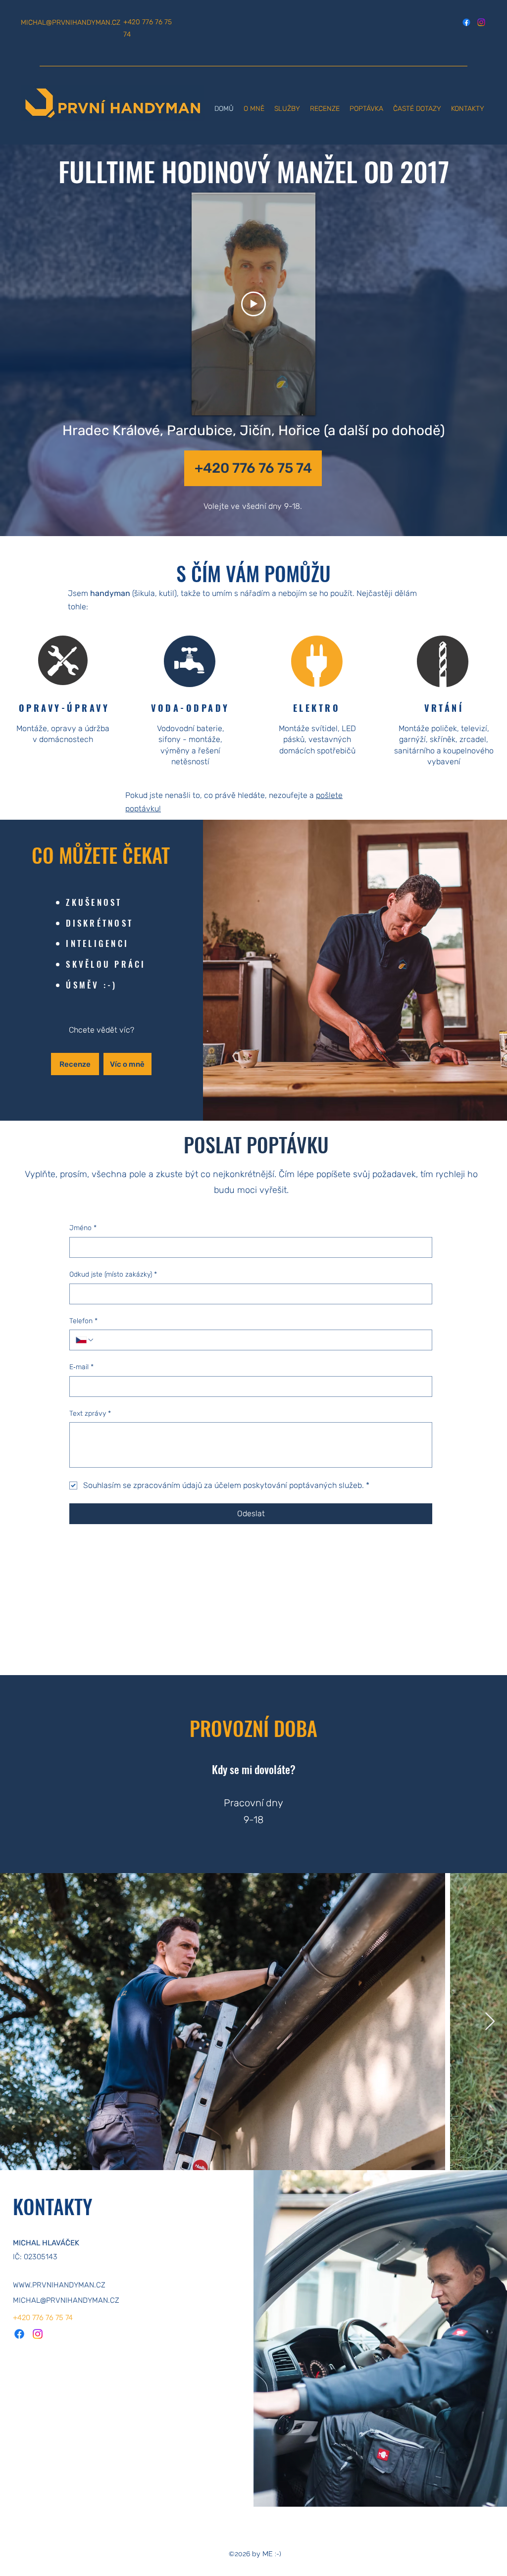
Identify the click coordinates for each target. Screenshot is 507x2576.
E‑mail (81, 1367)
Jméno (83, 1228)
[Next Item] (490, 2022)
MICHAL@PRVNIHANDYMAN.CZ (71, 23)
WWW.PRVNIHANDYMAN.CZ (59, 2285)
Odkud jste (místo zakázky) (113, 1274)
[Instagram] (481, 22)
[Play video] (253, 304)
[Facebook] (466, 22)
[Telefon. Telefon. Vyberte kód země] (85, 1340)
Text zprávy (90, 1413)
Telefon (83, 1321)
